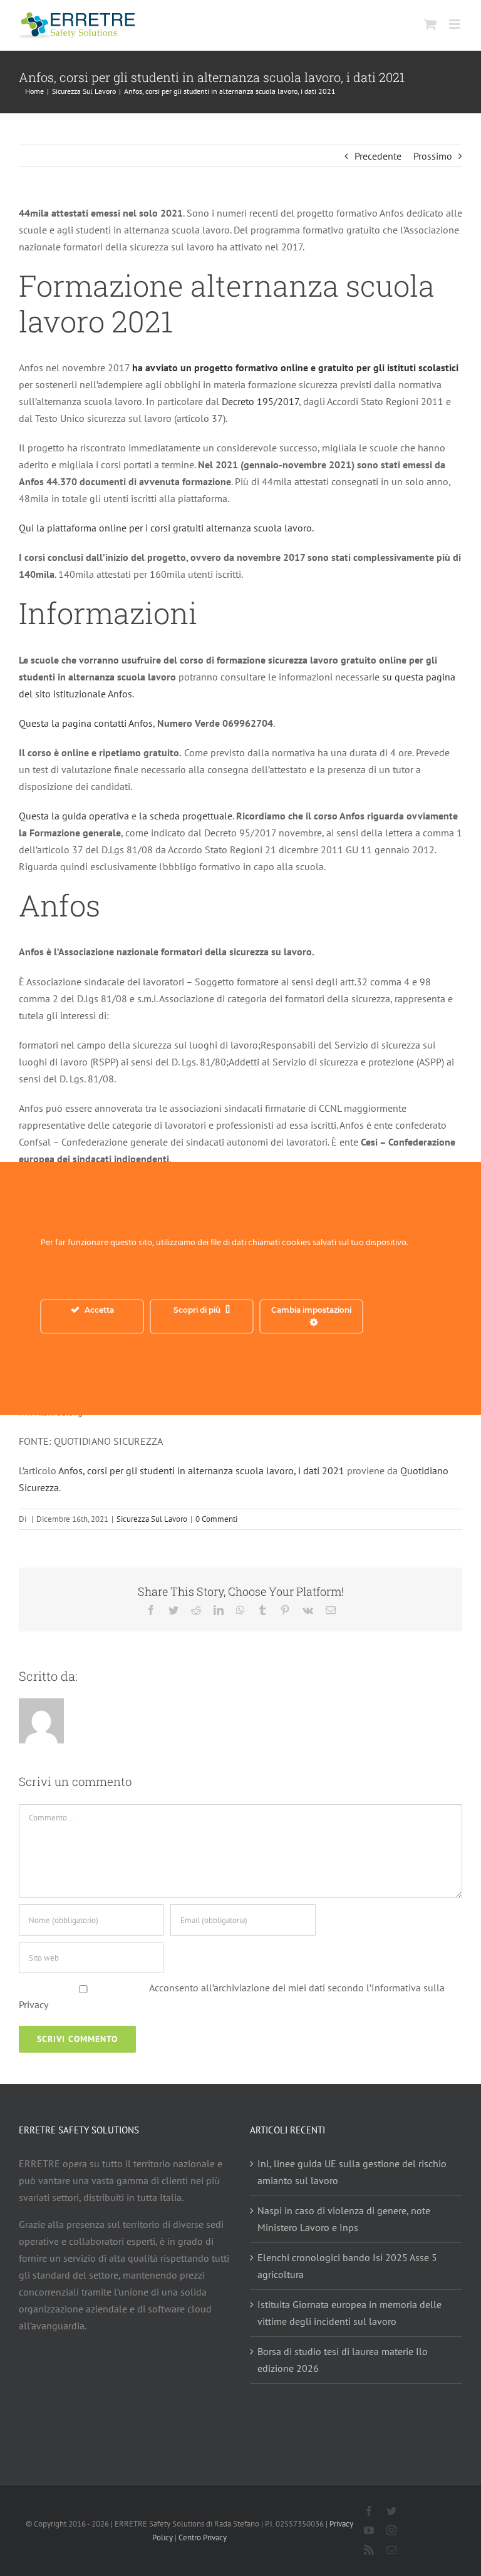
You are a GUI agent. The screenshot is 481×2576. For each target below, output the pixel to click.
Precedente (378, 156)
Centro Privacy (203, 2538)
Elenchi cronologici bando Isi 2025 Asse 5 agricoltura (347, 2266)
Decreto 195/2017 (259, 401)
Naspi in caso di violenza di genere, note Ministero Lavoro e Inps (344, 2219)
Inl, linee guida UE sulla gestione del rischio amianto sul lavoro (352, 2172)
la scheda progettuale (186, 816)
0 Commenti (216, 1519)
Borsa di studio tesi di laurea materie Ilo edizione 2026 (343, 2360)
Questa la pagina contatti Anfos (86, 723)
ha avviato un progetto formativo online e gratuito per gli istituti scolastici (295, 367)
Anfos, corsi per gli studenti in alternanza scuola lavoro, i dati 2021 (201, 1470)
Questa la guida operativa (74, 816)
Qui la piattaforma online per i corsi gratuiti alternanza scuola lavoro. (166, 528)
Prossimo (433, 156)
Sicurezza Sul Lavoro (152, 1519)
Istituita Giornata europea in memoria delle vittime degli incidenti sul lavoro (349, 2313)
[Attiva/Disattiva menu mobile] (456, 24)
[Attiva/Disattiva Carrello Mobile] (430, 24)
